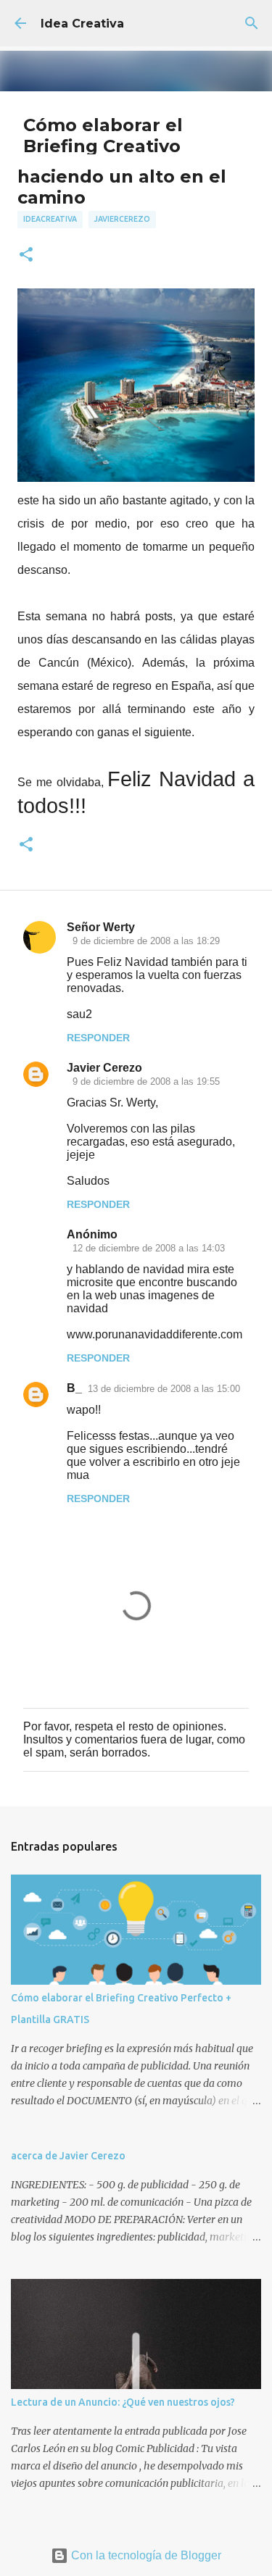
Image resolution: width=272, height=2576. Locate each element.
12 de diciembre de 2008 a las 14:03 (149, 1248)
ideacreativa (50, 219)
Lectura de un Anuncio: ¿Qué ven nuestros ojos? (123, 2402)
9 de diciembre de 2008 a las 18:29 (146, 941)
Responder (98, 1038)
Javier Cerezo (104, 1068)
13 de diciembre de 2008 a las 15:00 (164, 1389)
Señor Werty (101, 927)
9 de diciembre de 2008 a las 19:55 (146, 1081)
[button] (26, 255)
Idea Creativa (82, 24)
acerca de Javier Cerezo (68, 2156)
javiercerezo (122, 219)
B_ (74, 1388)
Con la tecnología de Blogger (145, 2555)
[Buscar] (252, 23)
